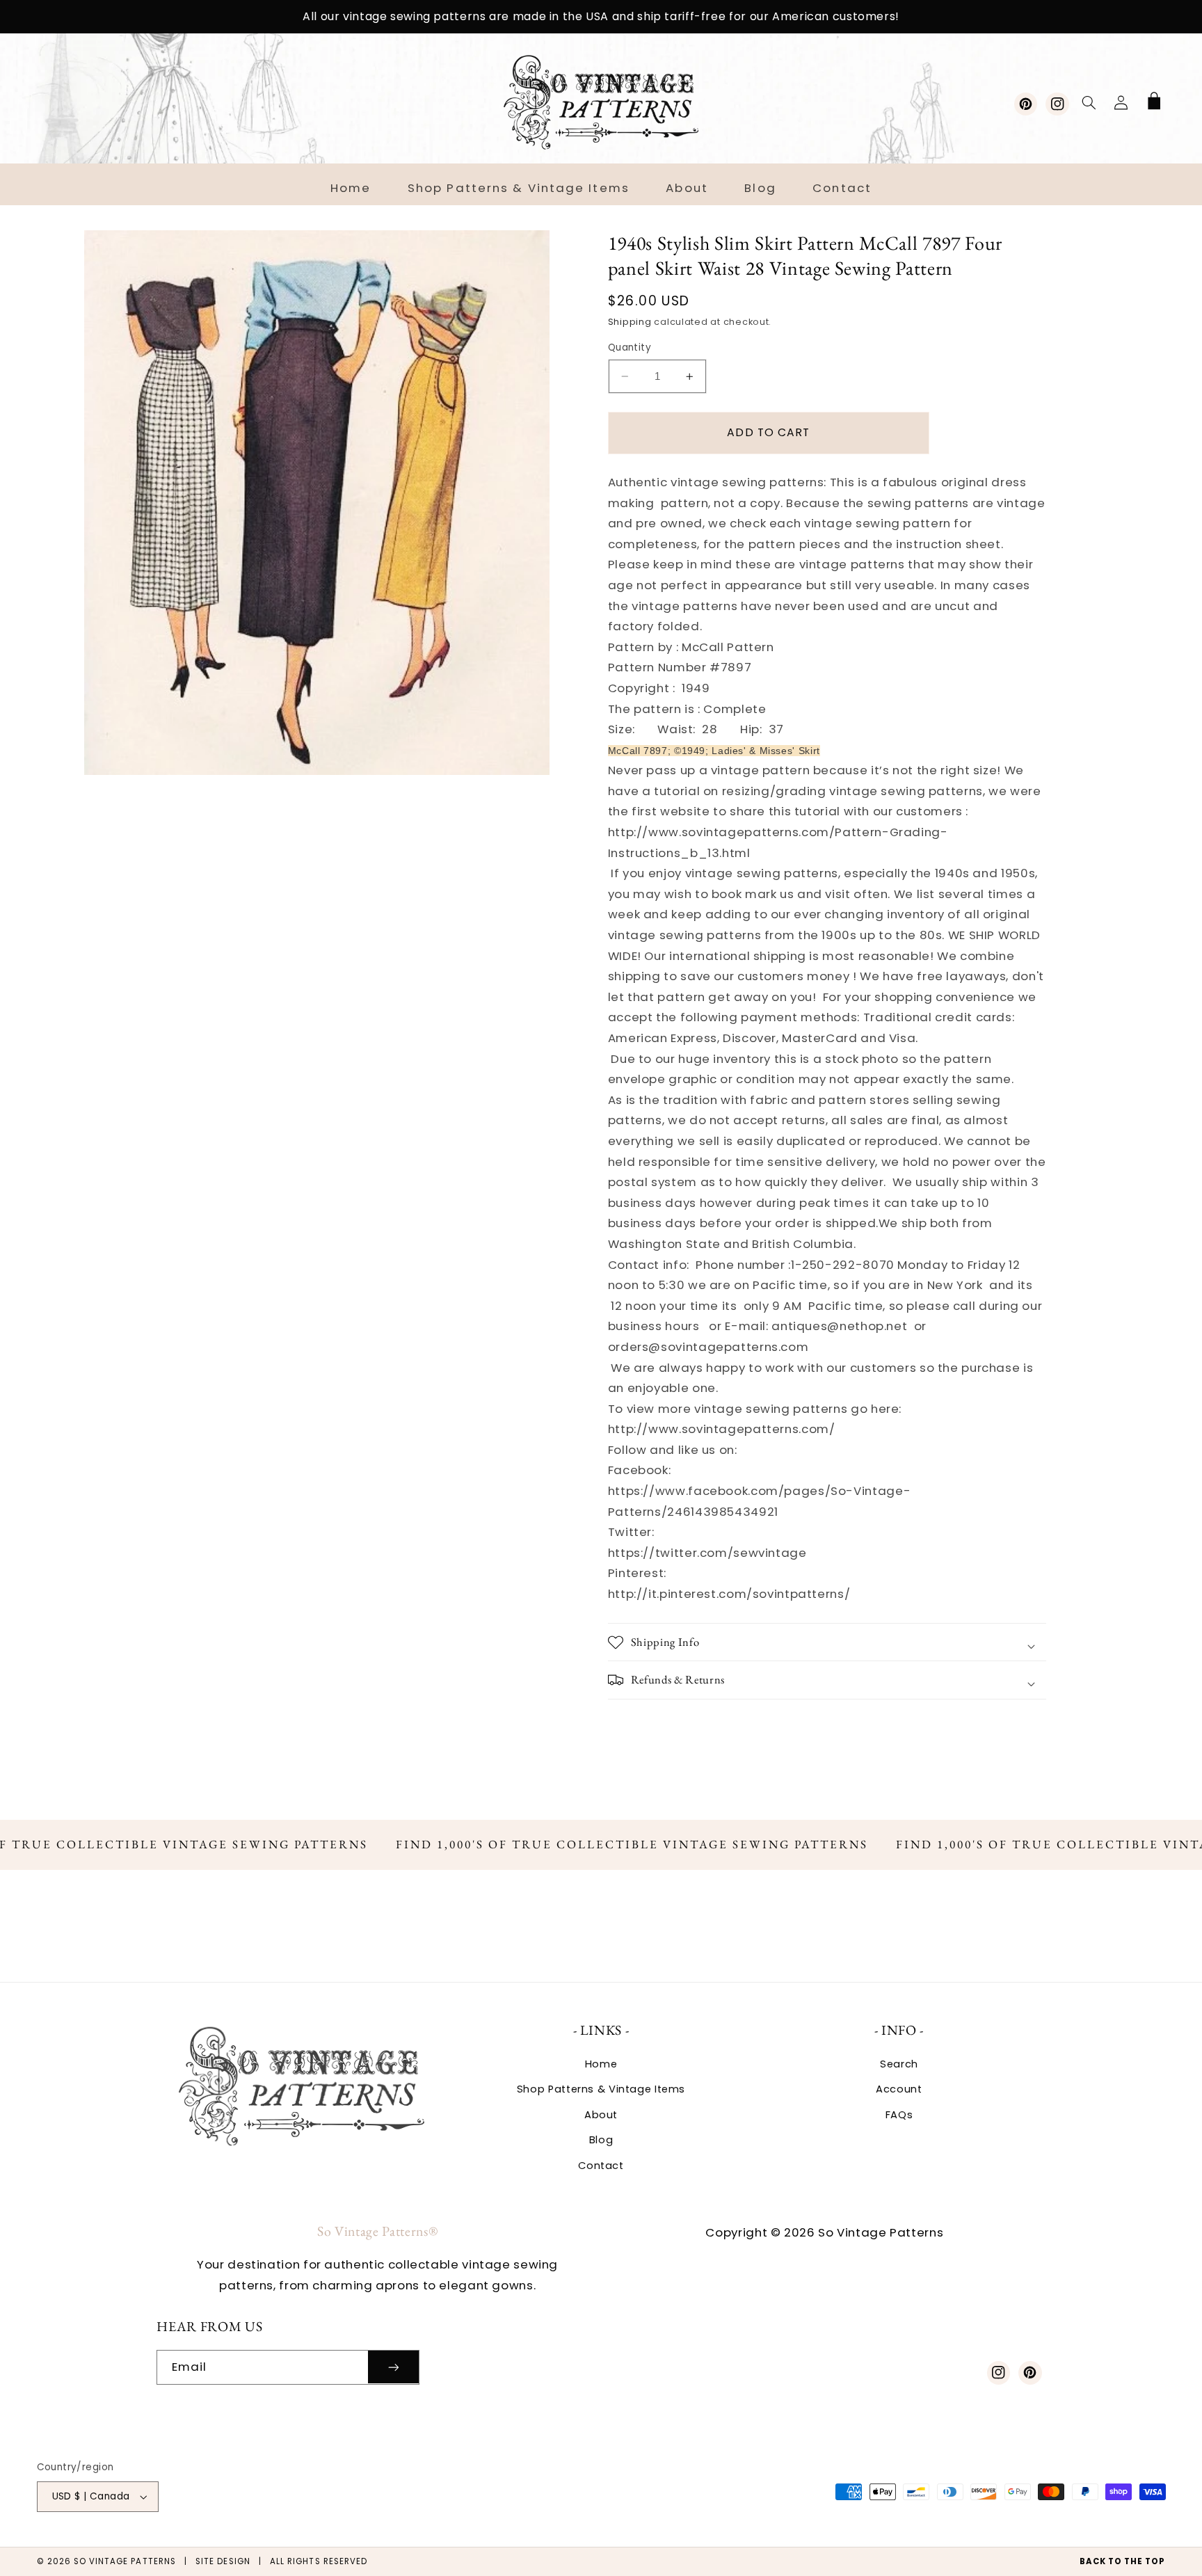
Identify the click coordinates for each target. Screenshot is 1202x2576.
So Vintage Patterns (125, 2561)
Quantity (630, 347)
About (601, 2115)
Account (899, 2089)
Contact (601, 2166)
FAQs (899, 2115)
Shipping (630, 322)
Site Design (223, 2561)
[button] (1089, 102)
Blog (601, 2140)
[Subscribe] (394, 2367)
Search (899, 2064)
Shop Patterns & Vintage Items (601, 2089)
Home (601, 2064)
